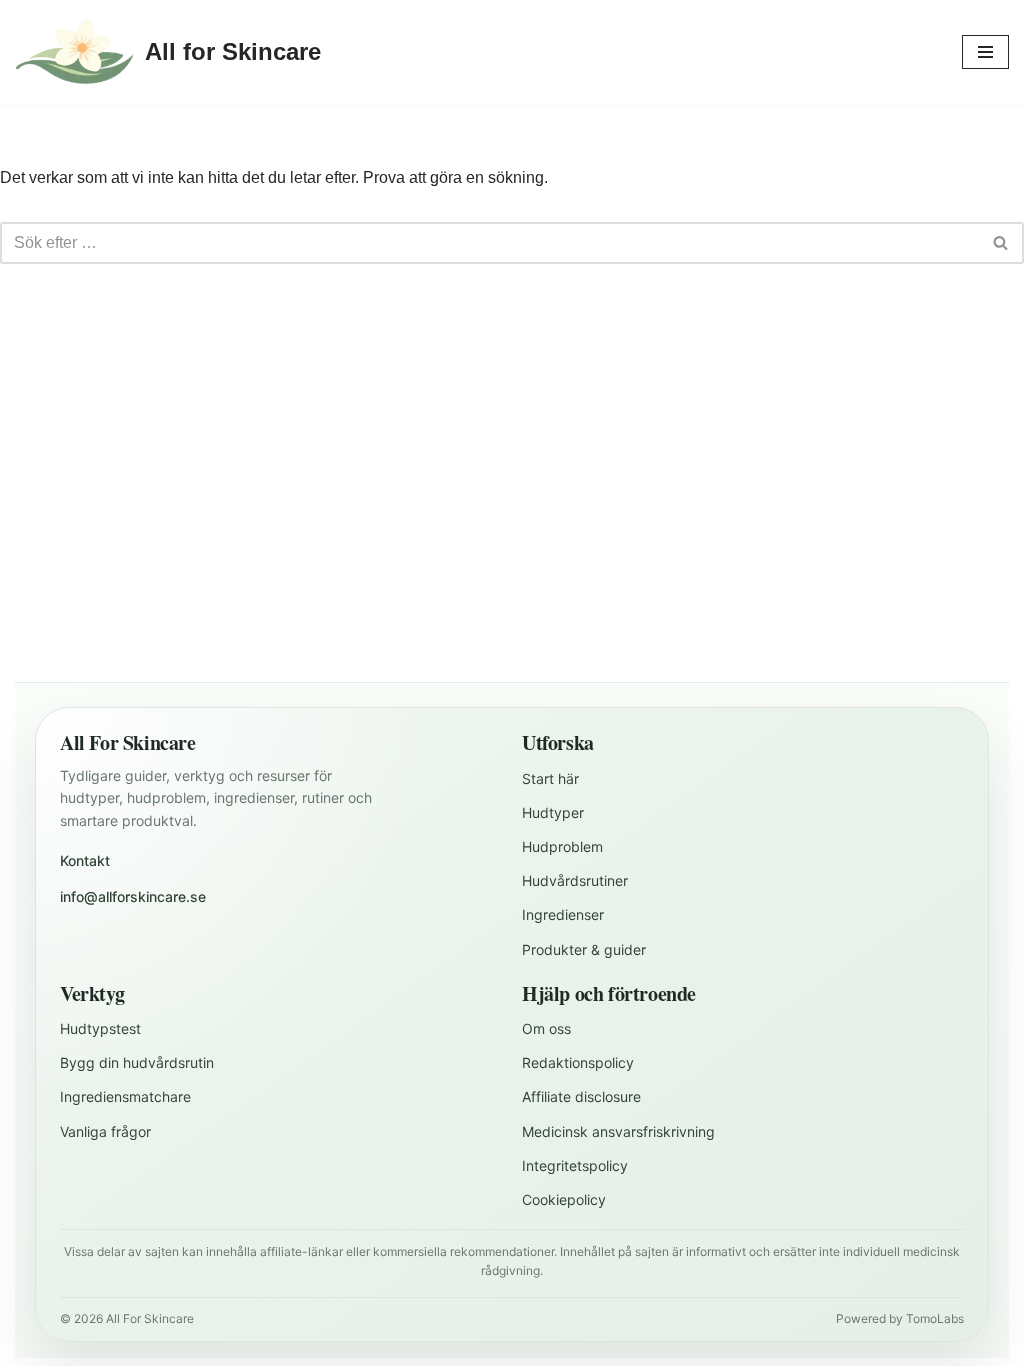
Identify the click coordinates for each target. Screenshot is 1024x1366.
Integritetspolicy (575, 1165)
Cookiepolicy (564, 1199)
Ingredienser (563, 914)
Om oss (546, 1028)
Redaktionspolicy (578, 1062)
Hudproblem (562, 846)
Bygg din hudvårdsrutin (137, 1062)
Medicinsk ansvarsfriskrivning (618, 1131)
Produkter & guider (584, 949)
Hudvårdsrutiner (575, 880)
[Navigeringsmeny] (985, 52)
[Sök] (1001, 243)
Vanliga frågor (105, 1131)
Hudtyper (553, 812)
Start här (550, 778)
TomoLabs (935, 1318)
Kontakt (85, 860)
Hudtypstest (100, 1028)
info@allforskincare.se (133, 896)
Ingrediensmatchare (125, 1096)
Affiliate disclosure (581, 1096)
